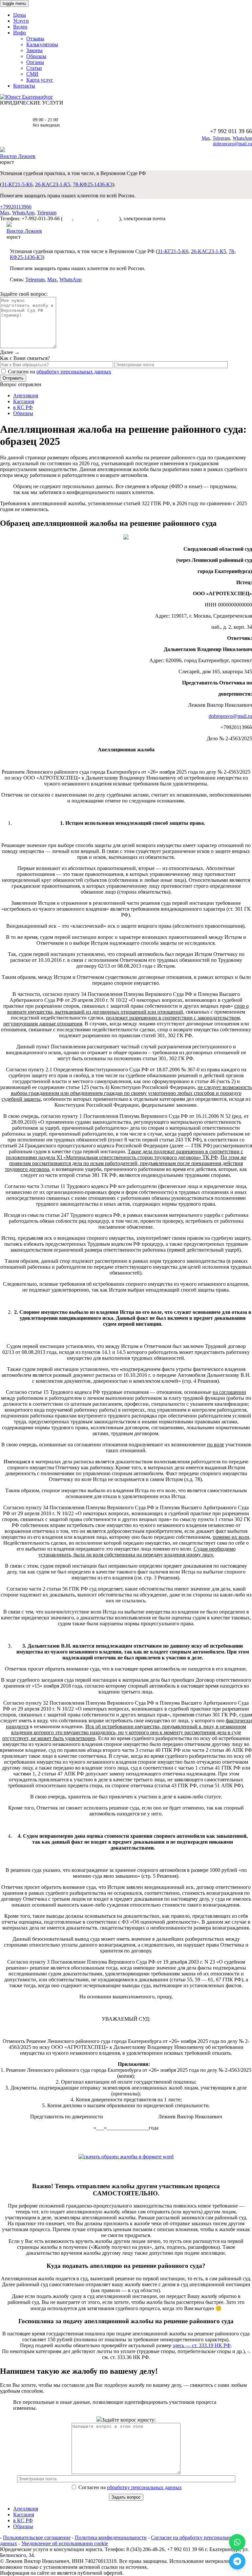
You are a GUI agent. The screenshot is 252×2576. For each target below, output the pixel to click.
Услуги (21, 21)
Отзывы (35, 39)
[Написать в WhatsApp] (237, 2542)
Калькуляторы (42, 44)
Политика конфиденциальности (111, 2537)
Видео (20, 27)
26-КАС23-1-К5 (53, 184)
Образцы (36, 56)
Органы (35, 62)
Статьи (34, 68)
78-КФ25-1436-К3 (93, 184)
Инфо (20, 33)
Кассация (24, 401)
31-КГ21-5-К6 (17, 184)
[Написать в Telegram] (237, 2561)
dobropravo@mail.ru (232, 144)
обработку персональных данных (74, 372)
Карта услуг (40, 80)
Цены (20, 15)
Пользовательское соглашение (37, 2537)
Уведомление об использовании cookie (65, 2543)
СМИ (32, 74)
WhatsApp (242, 138)
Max (206, 138)
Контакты (24, 86)
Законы (34, 50)
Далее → (10, 352)
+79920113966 (16, 207)
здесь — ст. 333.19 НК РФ (202, 2345)
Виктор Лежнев (18, 156)
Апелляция (26, 396)
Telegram (221, 138)
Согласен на (129, 2487)
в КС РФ (23, 407)
